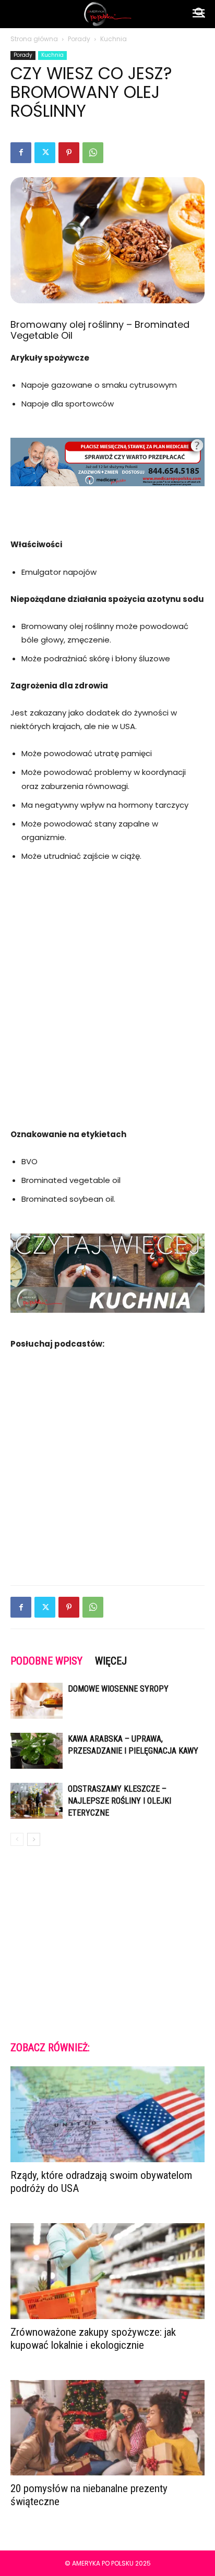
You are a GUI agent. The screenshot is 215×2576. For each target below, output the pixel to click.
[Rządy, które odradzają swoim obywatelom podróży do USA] (107, 2114)
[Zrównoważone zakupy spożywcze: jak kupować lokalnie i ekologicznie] (107, 2271)
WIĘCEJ (111, 1661)
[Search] (200, 14)
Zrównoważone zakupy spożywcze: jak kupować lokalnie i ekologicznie (93, 2339)
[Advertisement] (107, 989)
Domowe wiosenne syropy (118, 1689)
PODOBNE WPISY (46, 1661)
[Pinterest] (69, 153)
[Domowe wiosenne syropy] (37, 1701)
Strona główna (34, 39)
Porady (79, 39)
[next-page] (34, 1839)
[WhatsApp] (93, 153)
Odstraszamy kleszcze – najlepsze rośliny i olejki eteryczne (120, 1801)
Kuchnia (114, 39)
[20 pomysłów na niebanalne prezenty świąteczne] (107, 2428)
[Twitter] (45, 153)
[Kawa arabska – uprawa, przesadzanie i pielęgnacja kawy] (37, 1751)
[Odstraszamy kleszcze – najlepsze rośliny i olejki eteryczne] (37, 1801)
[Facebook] (21, 153)
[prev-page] (17, 1839)
